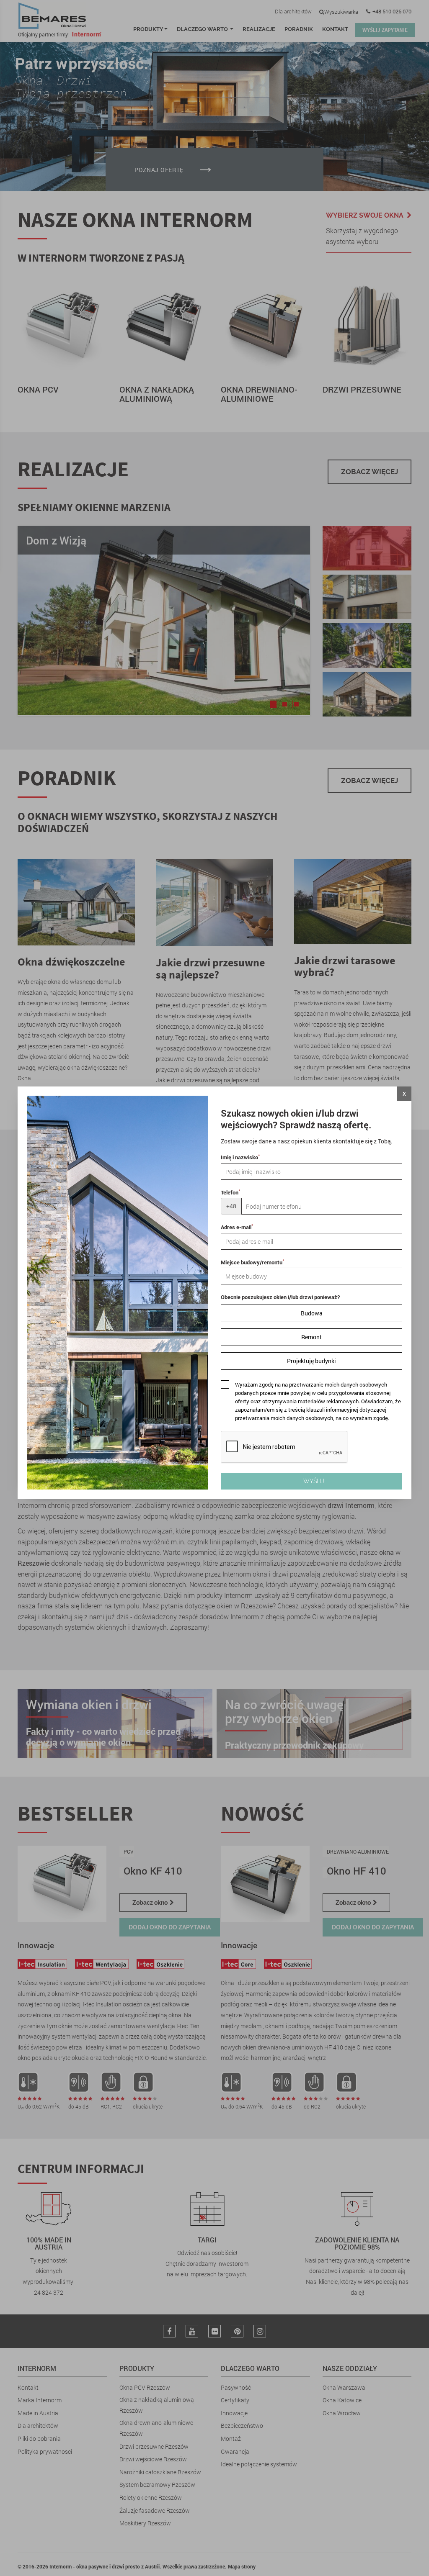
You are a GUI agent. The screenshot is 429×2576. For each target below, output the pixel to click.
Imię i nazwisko (240, 1157)
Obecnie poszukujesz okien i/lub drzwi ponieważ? (280, 1297)
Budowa (312, 1313)
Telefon (230, 1192)
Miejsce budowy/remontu (252, 1262)
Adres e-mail (237, 1227)
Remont (311, 1337)
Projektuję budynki (311, 1361)
